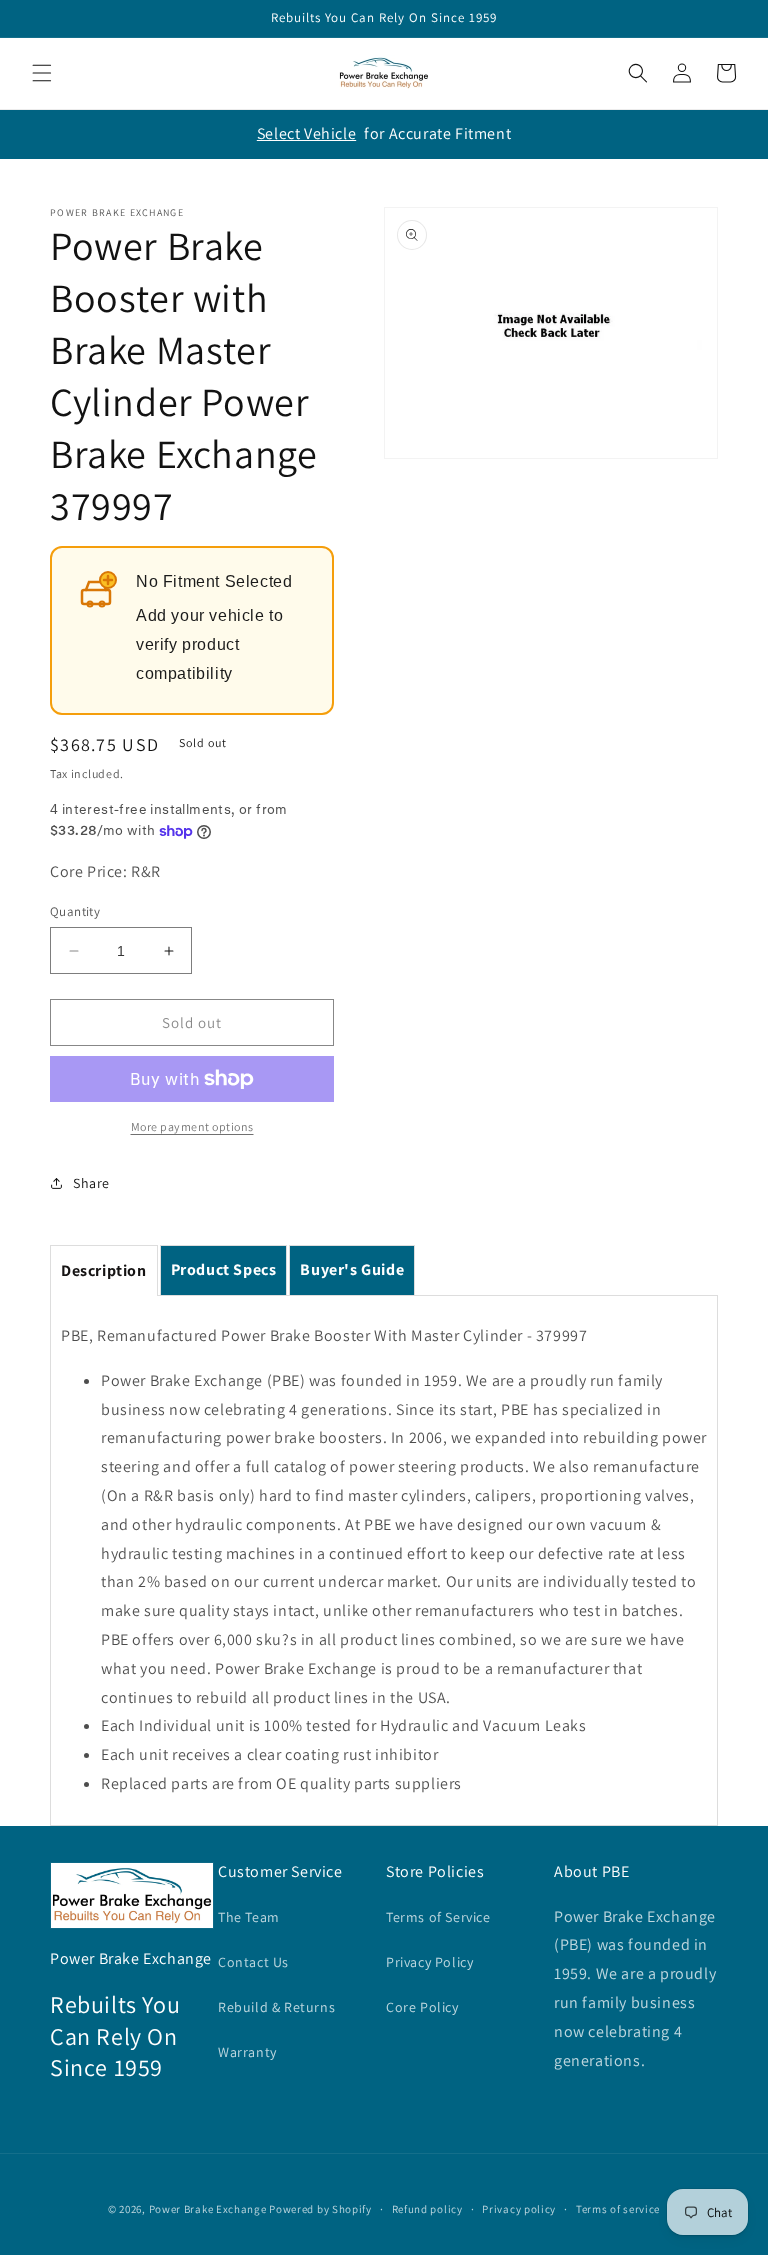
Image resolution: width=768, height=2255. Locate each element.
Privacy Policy (429, 1962)
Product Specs (224, 1269)
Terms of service (618, 2209)
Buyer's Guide (352, 1269)
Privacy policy (519, 2209)
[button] (42, 73)
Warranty (247, 2052)
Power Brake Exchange (208, 2209)
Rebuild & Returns (276, 2007)
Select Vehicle (306, 133)
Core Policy (422, 2007)
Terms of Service (438, 1917)
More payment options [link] (192, 1126)
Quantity (75, 911)
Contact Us (253, 1962)
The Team (249, 1917)
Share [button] (91, 1183)
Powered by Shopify (320, 2209)
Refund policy (427, 2209)
